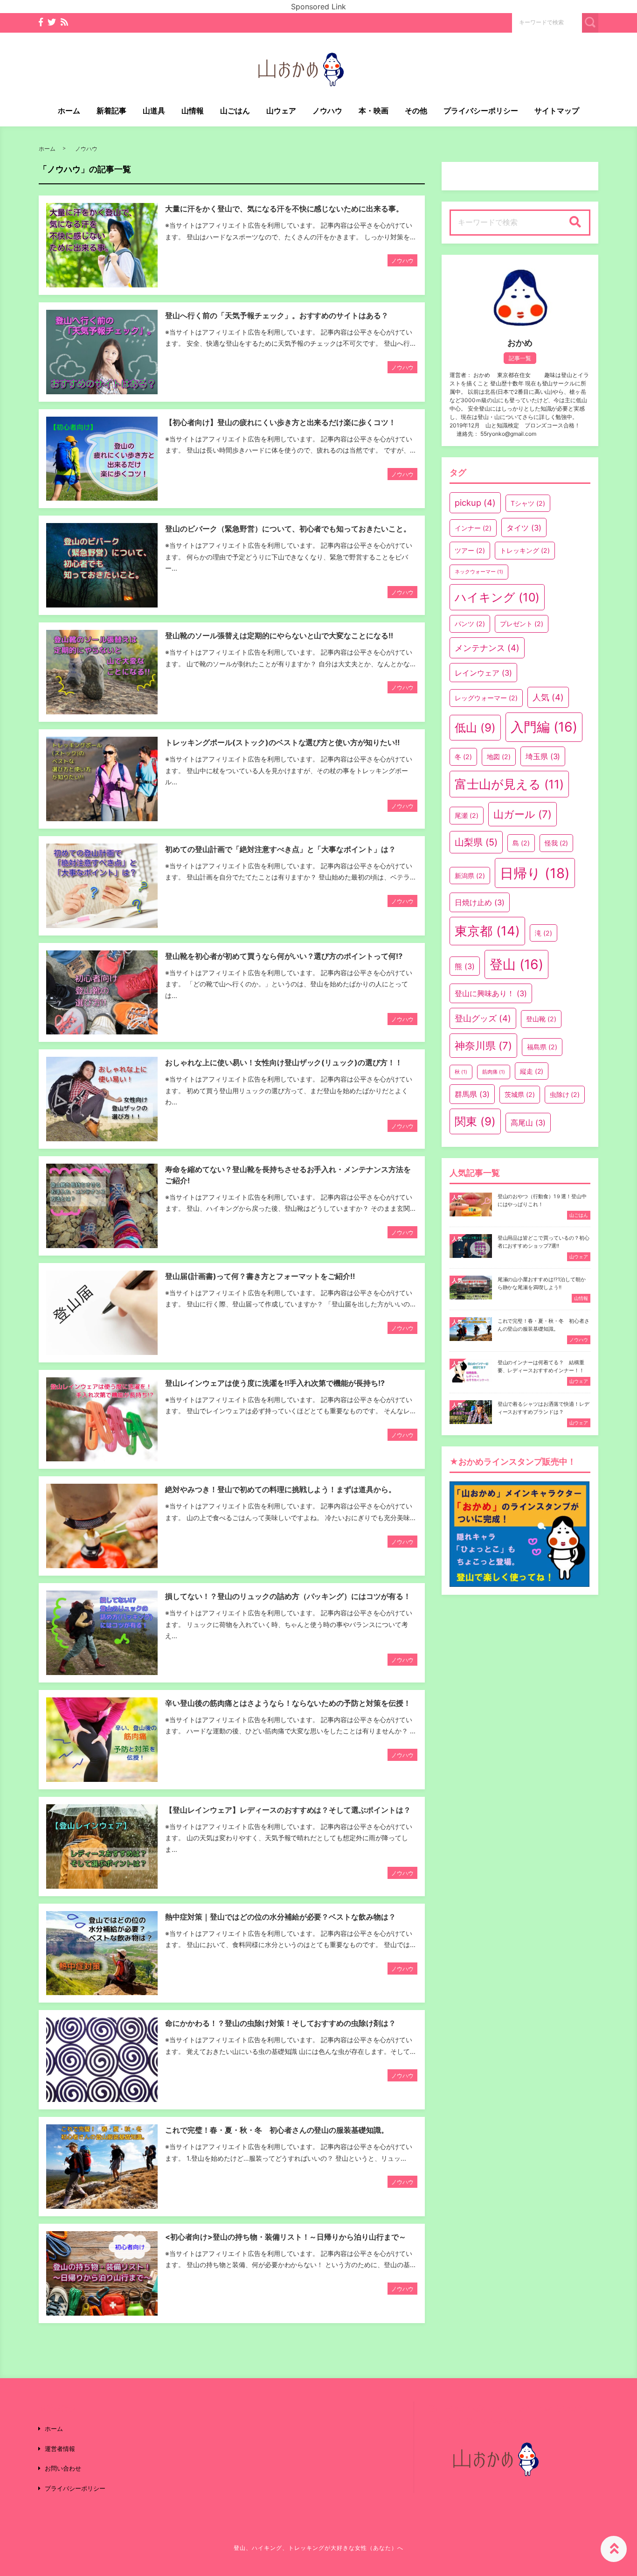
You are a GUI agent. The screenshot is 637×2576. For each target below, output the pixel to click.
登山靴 (541, 1019)
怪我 (557, 843)
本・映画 (374, 111)
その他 (416, 111)
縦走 (532, 1071)
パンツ (470, 624)
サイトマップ (557, 111)
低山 (475, 728)
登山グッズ (483, 1018)
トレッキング (525, 550)
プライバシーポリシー (481, 111)
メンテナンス (487, 648)
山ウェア (281, 111)
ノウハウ (327, 111)
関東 (475, 1121)
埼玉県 (543, 756)
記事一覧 (520, 358)
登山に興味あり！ (491, 993)
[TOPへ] (614, 2549)
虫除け (565, 1094)
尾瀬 (467, 815)
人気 (548, 697)
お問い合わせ (63, 2468)
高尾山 (528, 1123)
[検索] (575, 223)
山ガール (523, 814)
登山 (516, 964)
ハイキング (497, 597)
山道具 (154, 111)
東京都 (487, 931)
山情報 (193, 111)
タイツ (524, 528)
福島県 (542, 1047)
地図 (499, 757)
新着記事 (111, 111)
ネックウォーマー (479, 572)
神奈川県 (483, 1046)
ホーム (69, 111)
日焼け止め (480, 902)
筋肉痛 (494, 1072)
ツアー (470, 550)
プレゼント (522, 624)
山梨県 (476, 842)
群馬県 (472, 1094)
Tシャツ (528, 503)
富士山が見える (509, 784)
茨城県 (520, 1094)
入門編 (544, 727)
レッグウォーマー (486, 698)
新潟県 (470, 876)
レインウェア (483, 673)
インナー (473, 528)
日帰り (535, 873)
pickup (475, 503)
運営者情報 (60, 2449)
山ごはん (235, 111)
